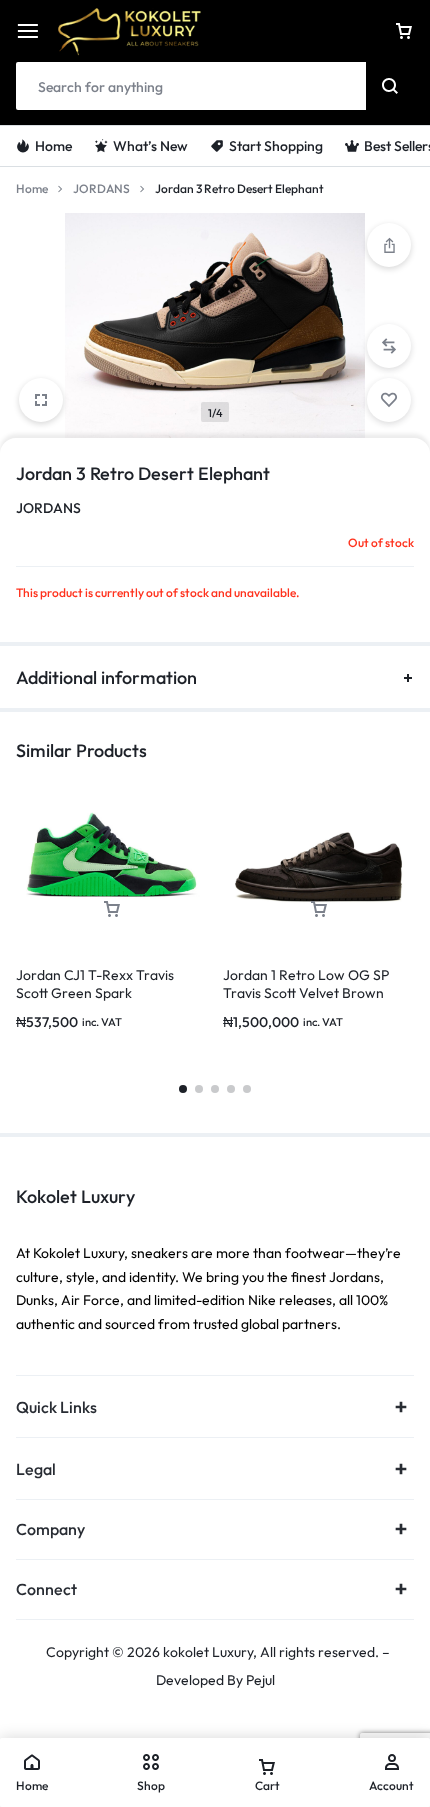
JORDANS (101, 188)
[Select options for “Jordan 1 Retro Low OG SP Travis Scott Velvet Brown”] (319, 909)
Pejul (260, 1680)
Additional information (106, 677)
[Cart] (404, 31)
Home (53, 146)
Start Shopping (276, 146)
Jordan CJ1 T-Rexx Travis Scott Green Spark (95, 984)
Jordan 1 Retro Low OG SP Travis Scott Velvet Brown (306, 984)
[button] (389, 245)
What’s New (150, 146)
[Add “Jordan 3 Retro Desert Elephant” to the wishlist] (389, 400)
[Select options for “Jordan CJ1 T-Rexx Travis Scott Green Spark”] (112, 909)
